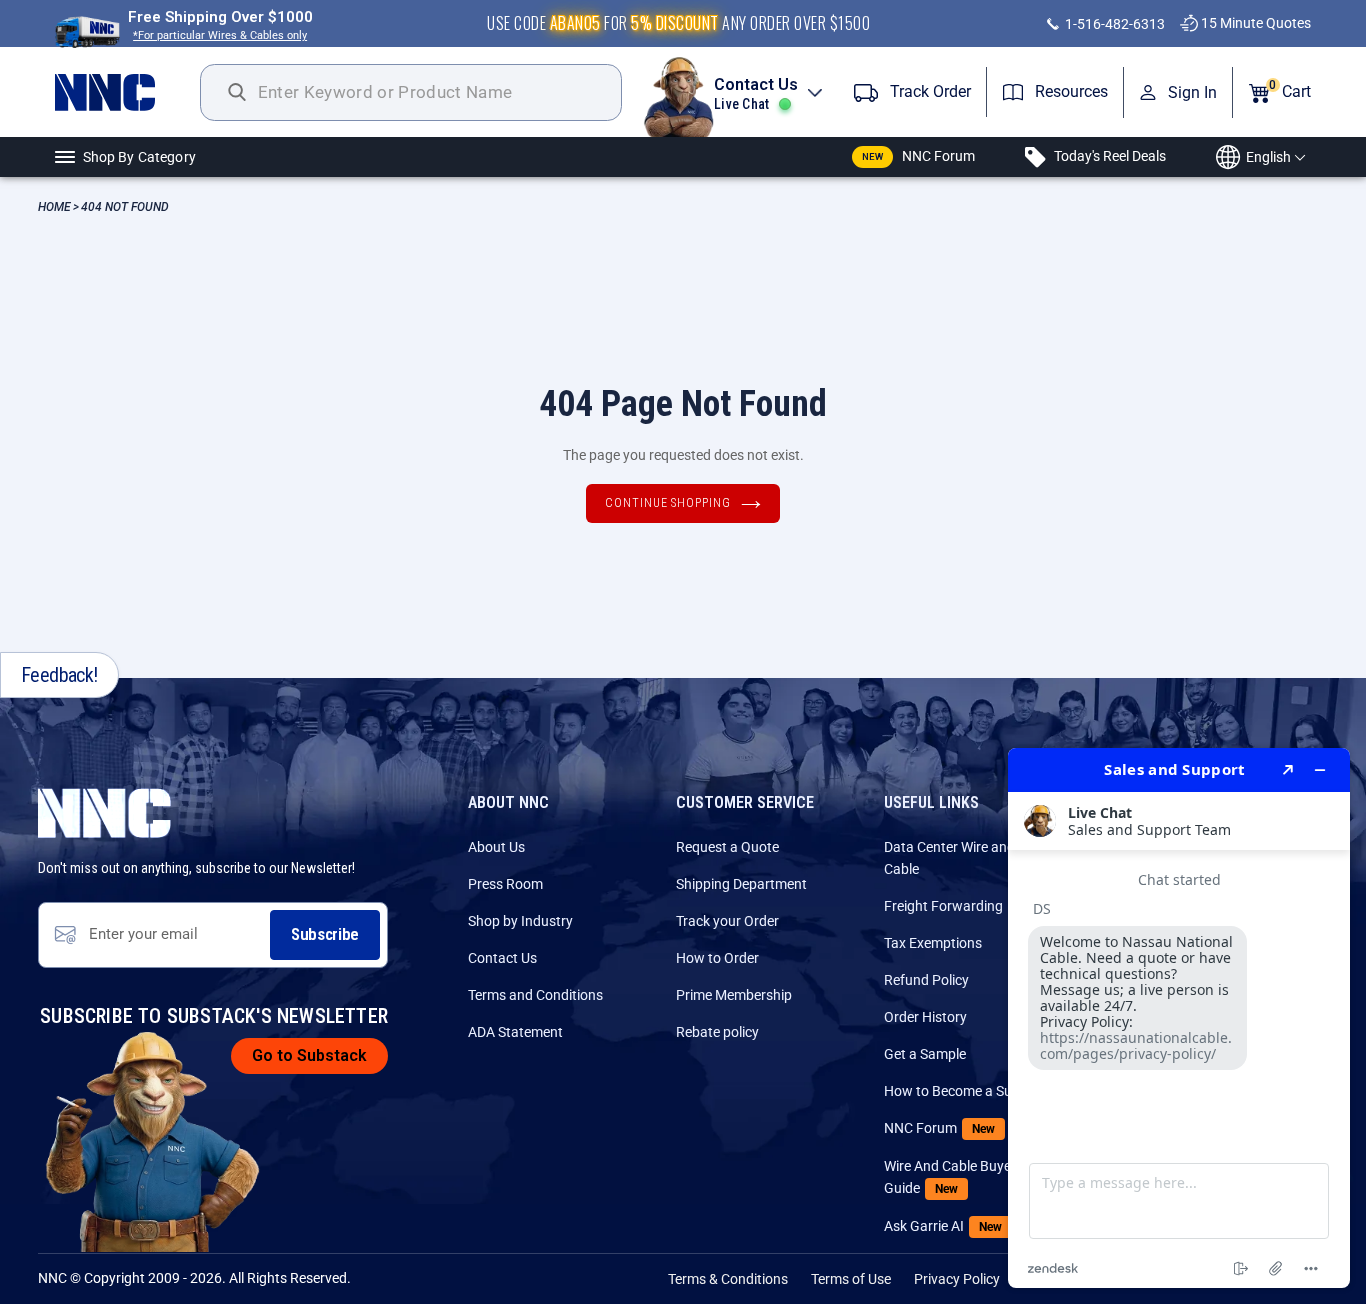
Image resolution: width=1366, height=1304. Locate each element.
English (1268, 157)
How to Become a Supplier (965, 1091)
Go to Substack (309, 1055)
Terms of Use (851, 1279)
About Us (496, 847)
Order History (925, 1017)
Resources (1069, 91)
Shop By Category (139, 157)
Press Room (505, 884)
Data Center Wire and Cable (949, 858)
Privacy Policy (957, 1279)
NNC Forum (919, 156)
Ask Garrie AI (943, 1226)
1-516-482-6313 (1113, 24)
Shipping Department (741, 884)
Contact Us (502, 958)
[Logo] (127, 92)
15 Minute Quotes (1254, 23)
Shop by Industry (520, 921)
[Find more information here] (1179, 1018)
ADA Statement (515, 1032)
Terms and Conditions (535, 995)
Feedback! (59, 675)
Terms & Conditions (728, 1279)
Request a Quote (727, 847)
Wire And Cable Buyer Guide (950, 1177)
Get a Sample (925, 1054)
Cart (1290, 89)
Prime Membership (734, 995)
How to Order (717, 958)
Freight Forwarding (943, 906)
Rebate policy (717, 1032)
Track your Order (727, 921)
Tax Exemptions (933, 943)
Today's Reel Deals (1108, 156)
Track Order (928, 91)
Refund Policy (926, 980)
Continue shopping (668, 503)
